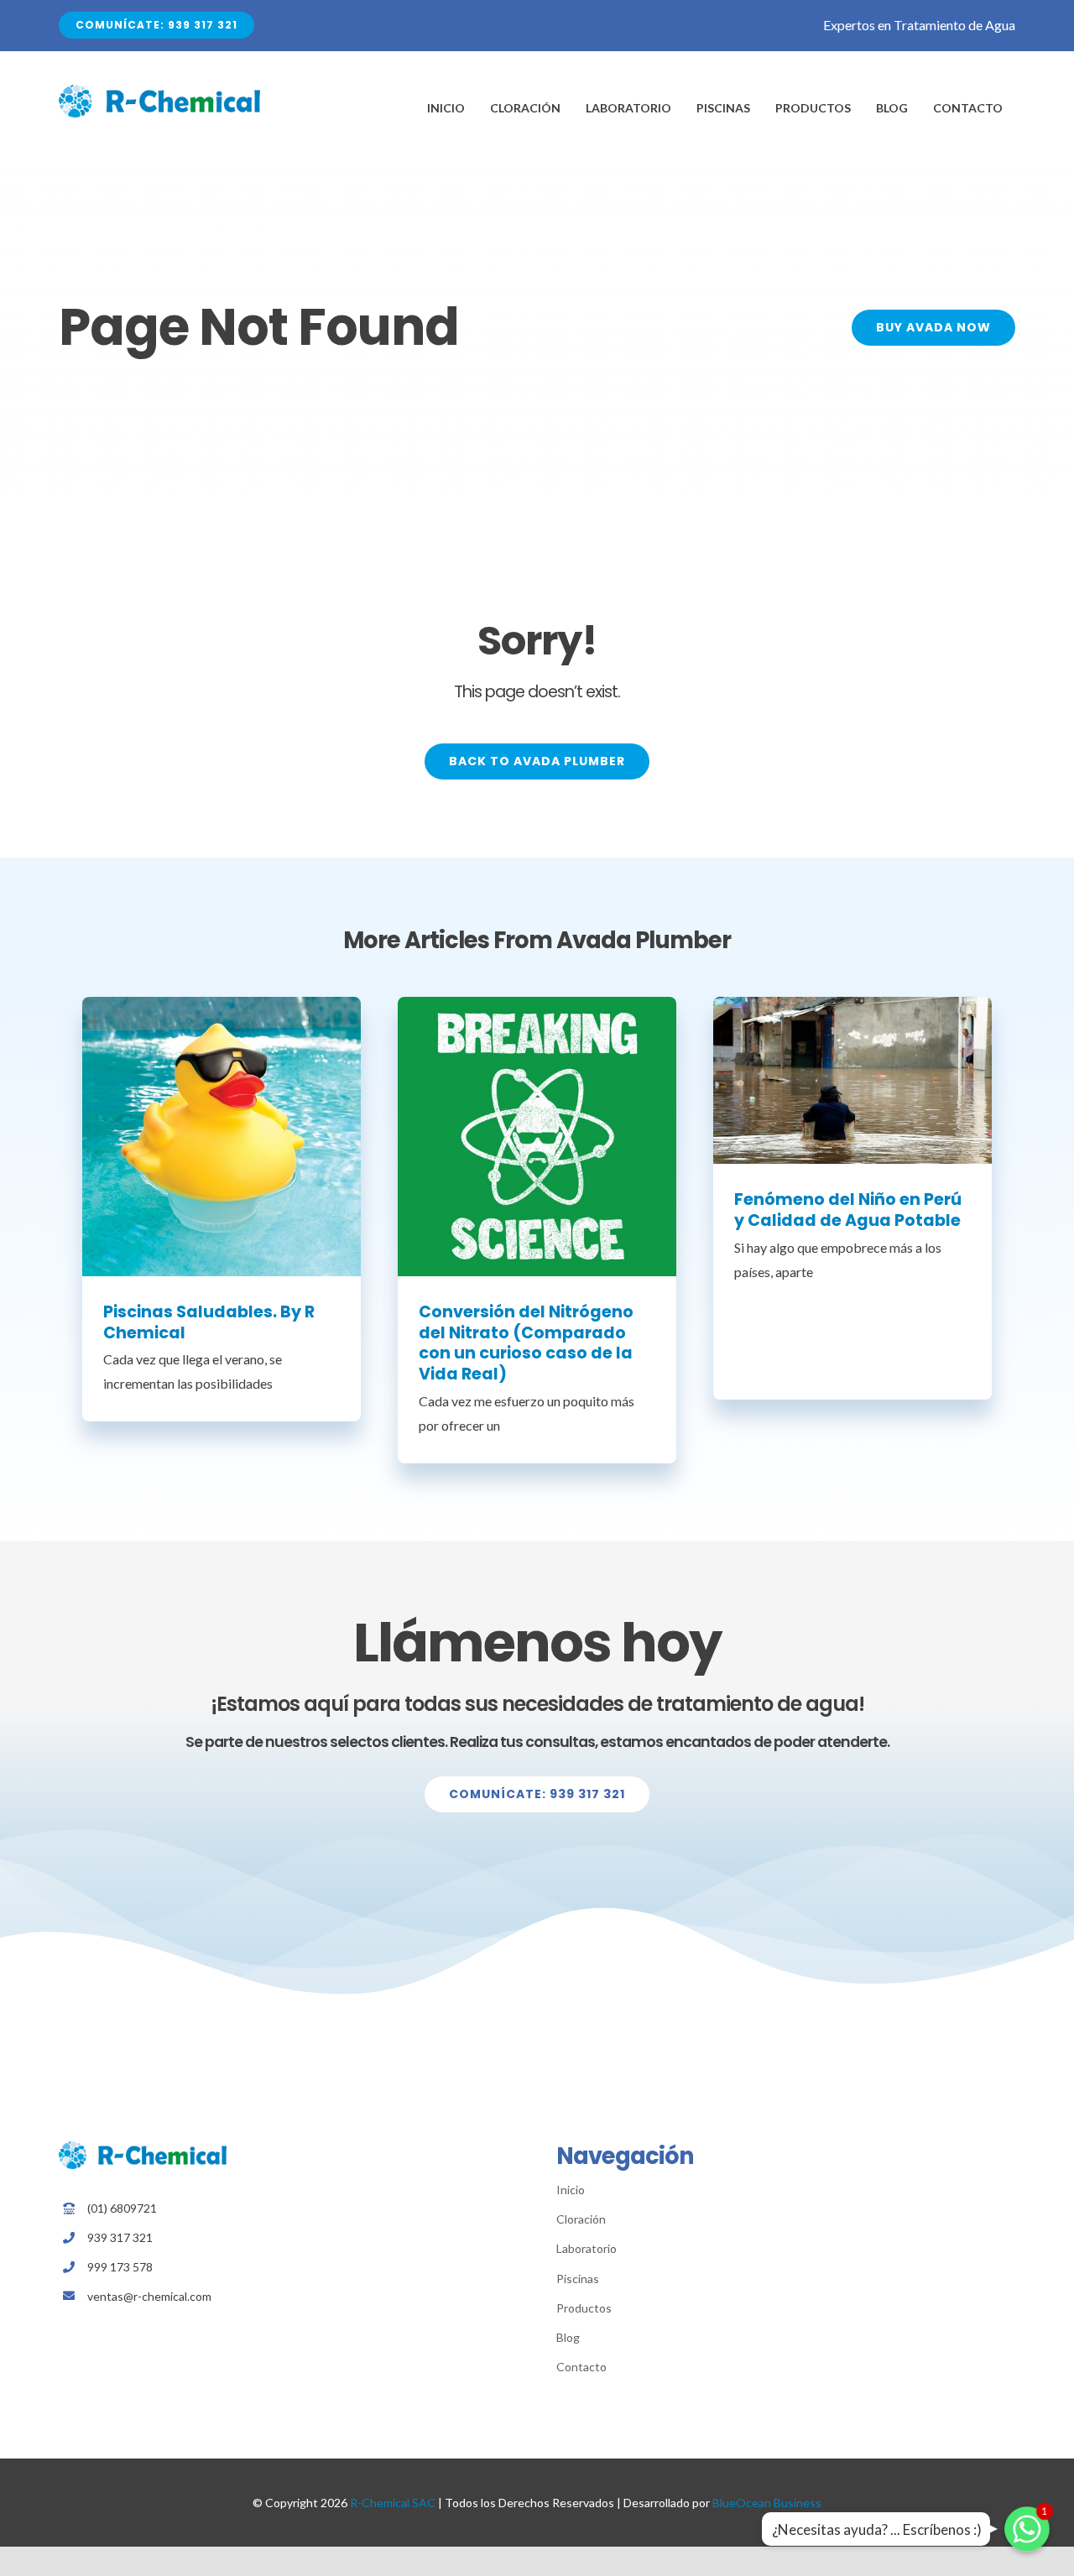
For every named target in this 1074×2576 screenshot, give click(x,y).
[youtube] (314, 2325)
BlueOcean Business (767, 2503)
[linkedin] (288, 2325)
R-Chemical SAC (393, 2503)
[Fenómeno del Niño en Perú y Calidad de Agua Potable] (853, 1081)
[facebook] (262, 2325)
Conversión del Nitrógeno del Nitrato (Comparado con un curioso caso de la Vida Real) (526, 1343)
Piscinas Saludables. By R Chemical (209, 1322)
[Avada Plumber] (159, 91)
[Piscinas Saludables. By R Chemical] (222, 1137)
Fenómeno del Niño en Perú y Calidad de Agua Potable (848, 1210)
